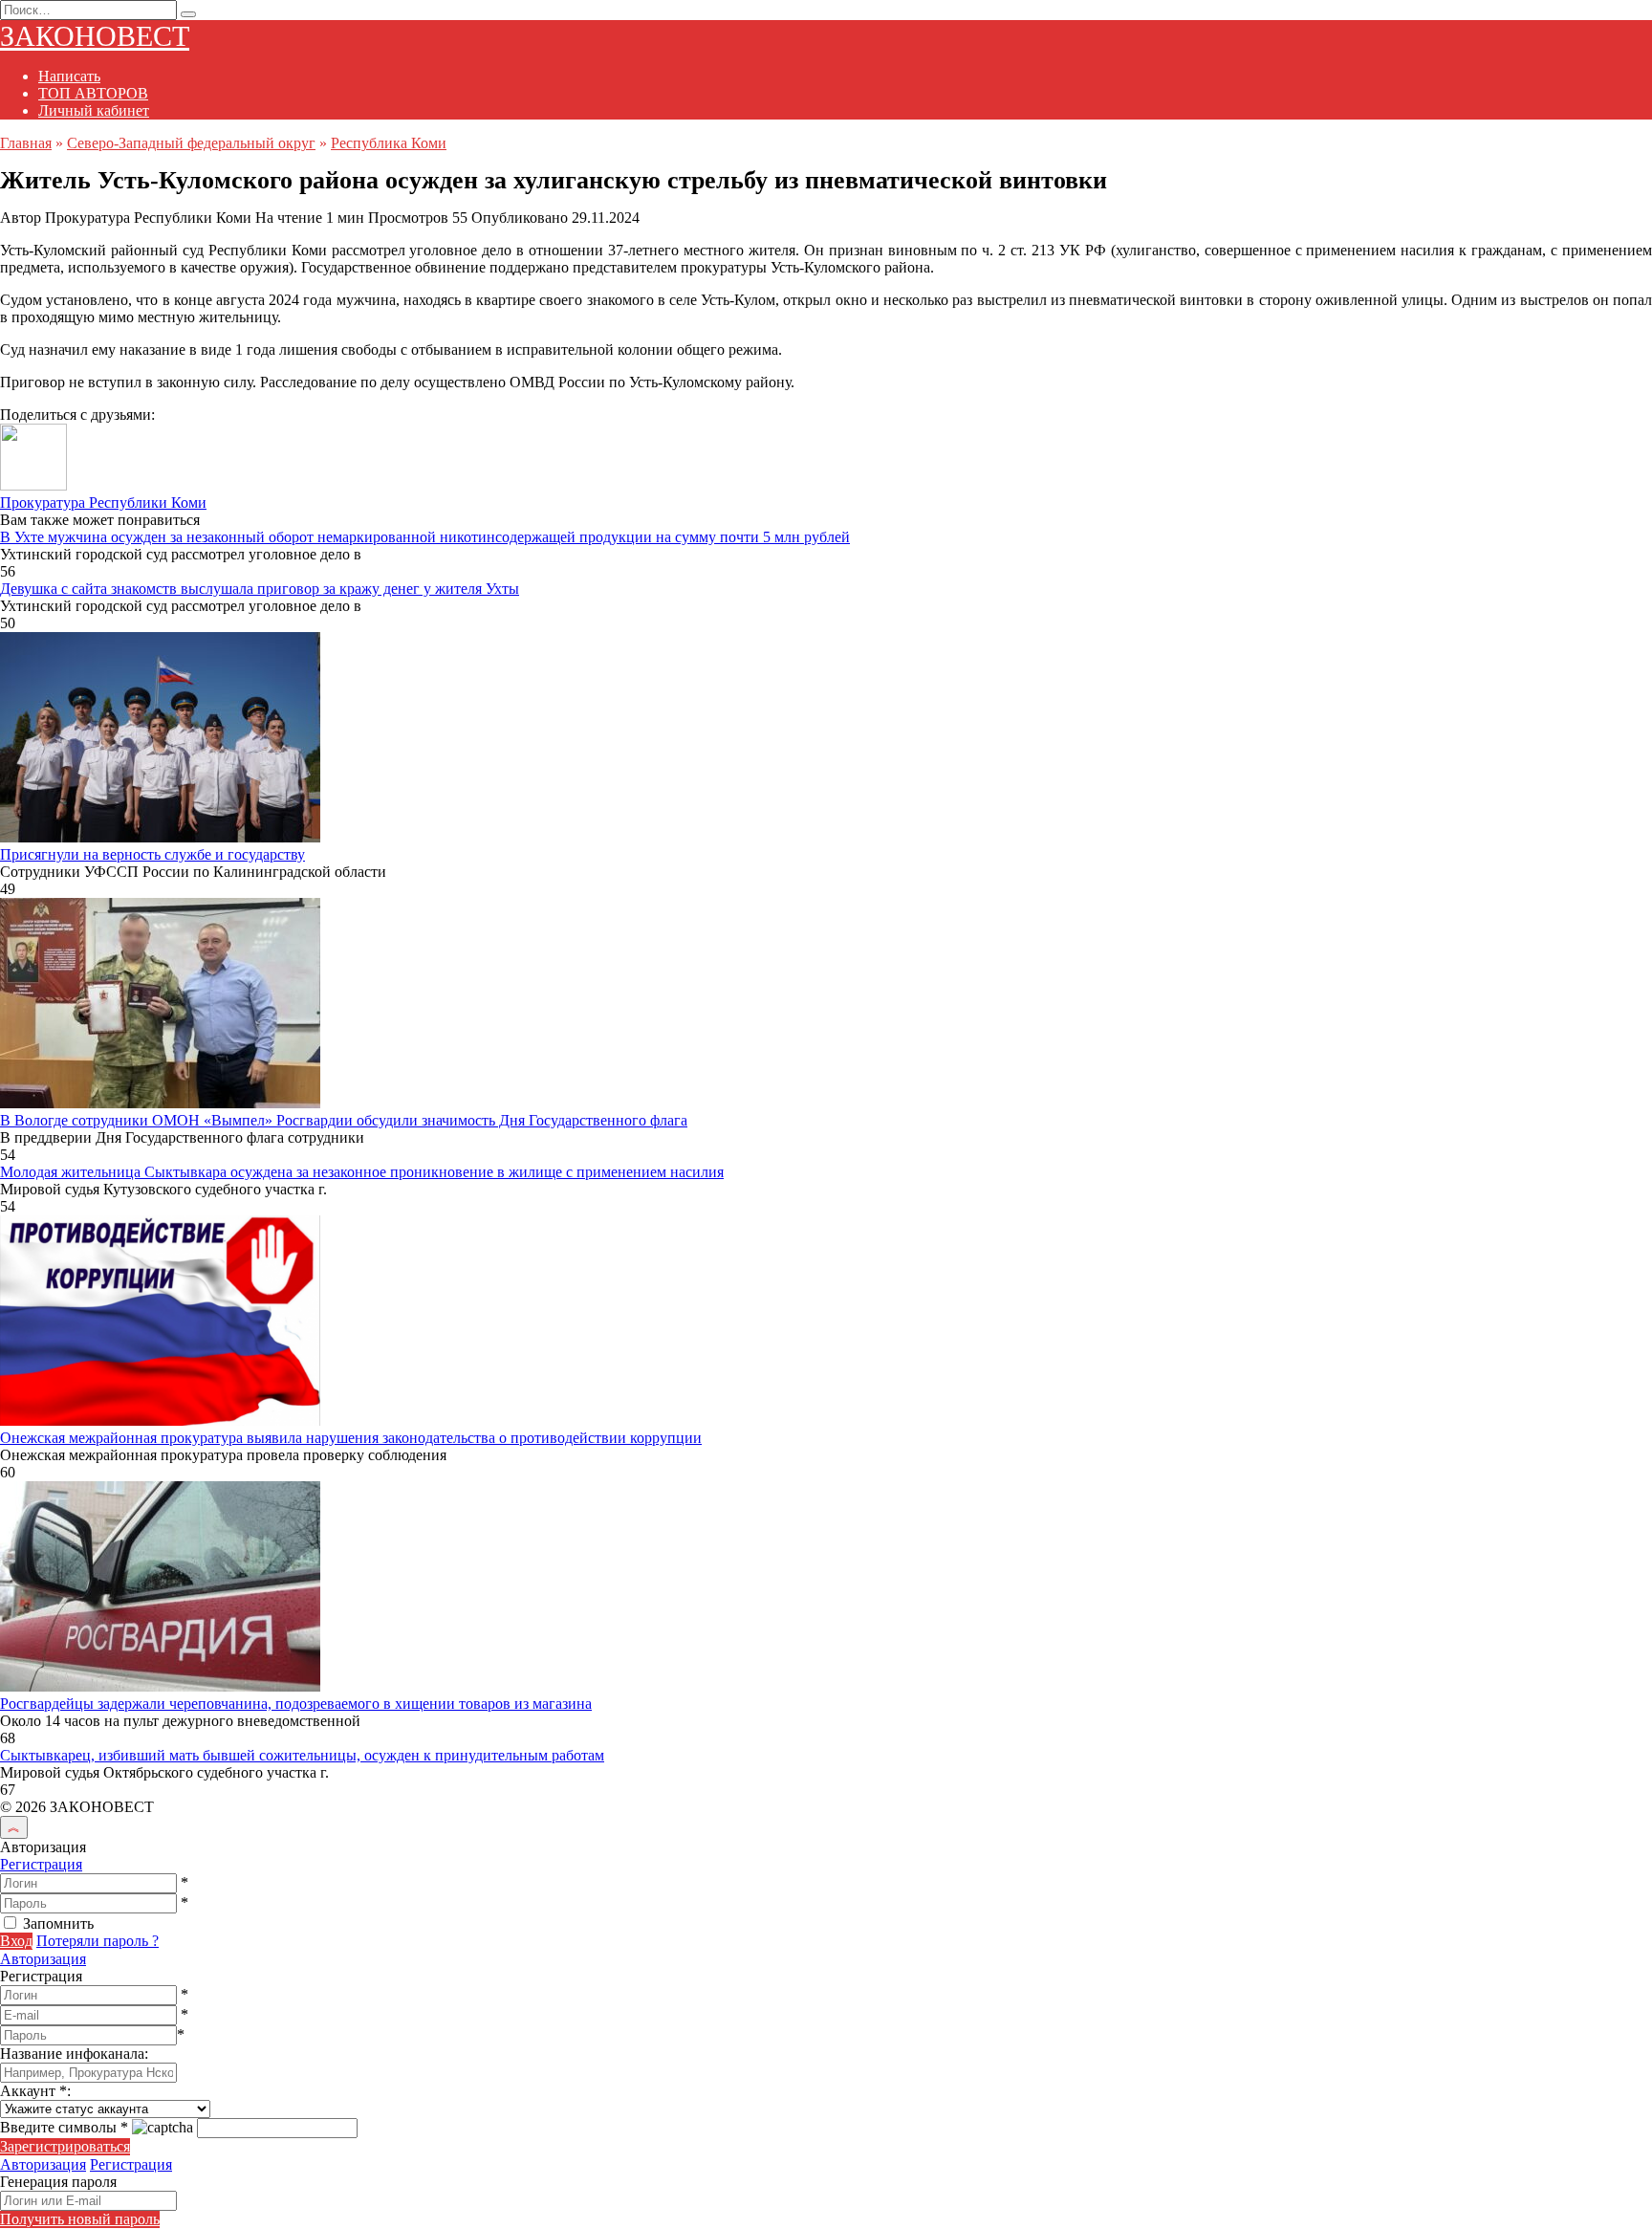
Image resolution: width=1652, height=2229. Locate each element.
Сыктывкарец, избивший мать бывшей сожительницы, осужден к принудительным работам (302, 1755)
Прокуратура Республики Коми (103, 503)
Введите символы (64, 2127)
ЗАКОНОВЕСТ (95, 36)
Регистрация (41, 1864)
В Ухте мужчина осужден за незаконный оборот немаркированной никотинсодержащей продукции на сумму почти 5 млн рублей (425, 537)
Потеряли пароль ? (98, 1941)
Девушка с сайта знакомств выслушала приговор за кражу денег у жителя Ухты (260, 589)
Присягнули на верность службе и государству (152, 854)
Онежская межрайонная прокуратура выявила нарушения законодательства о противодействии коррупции (351, 1438)
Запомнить (58, 1923)
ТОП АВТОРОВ (93, 93)
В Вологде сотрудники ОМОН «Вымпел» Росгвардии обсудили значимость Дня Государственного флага (344, 1120)
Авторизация (43, 1959)
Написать (69, 76)
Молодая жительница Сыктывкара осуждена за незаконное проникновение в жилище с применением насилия (362, 1172)
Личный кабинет (94, 110)
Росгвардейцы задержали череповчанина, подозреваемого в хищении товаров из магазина (296, 1704)
